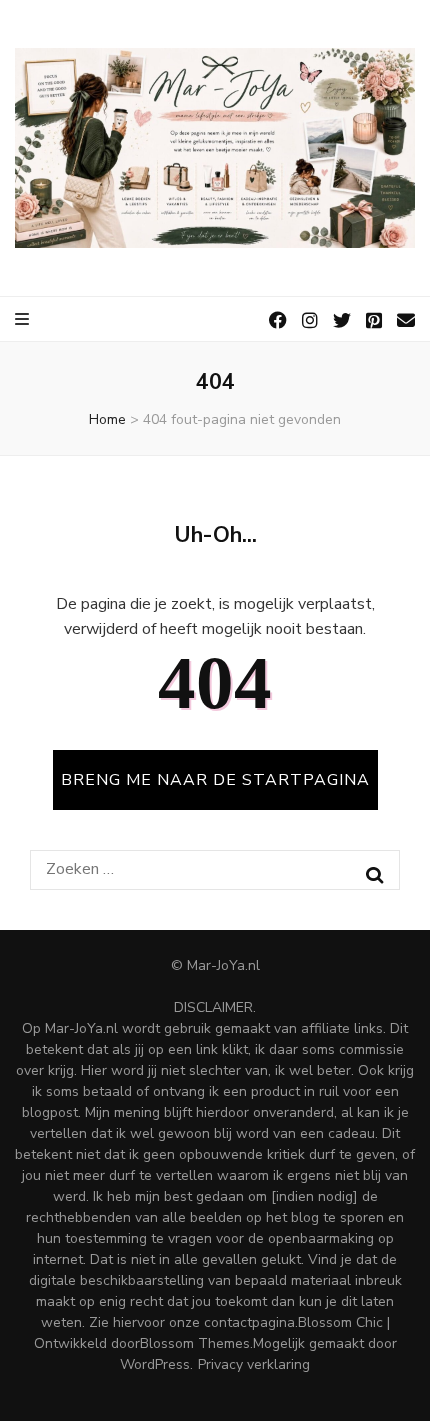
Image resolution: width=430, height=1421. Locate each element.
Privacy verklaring (254, 1364)
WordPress (155, 1364)
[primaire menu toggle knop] (23, 319)
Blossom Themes (195, 1343)
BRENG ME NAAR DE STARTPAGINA (215, 780)
